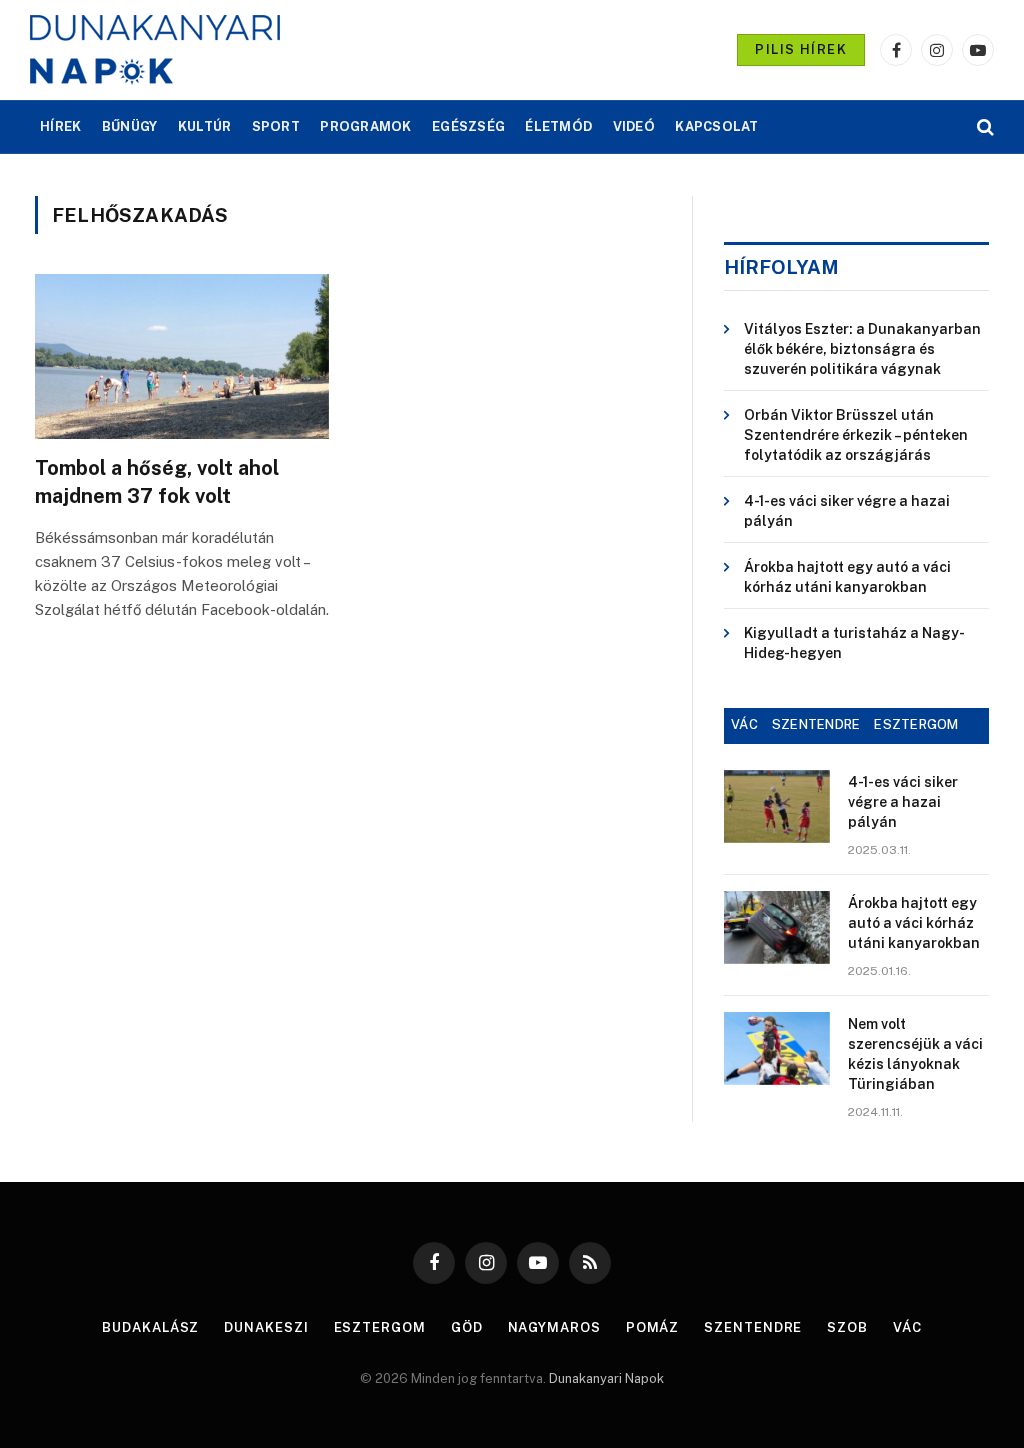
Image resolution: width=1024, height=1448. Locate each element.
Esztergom (380, 1327)
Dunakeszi (266, 1327)
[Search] (983, 127)
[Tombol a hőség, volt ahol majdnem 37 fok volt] (182, 356)
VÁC (744, 724)
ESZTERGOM (916, 724)
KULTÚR (205, 126)
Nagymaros (554, 1327)
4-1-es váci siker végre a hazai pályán (847, 511)
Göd (467, 1327)
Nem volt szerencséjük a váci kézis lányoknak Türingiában (915, 1054)
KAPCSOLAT (716, 126)
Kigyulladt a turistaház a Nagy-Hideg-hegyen (854, 643)
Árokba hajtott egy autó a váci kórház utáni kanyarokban (847, 577)
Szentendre (753, 1327)
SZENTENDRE (816, 724)
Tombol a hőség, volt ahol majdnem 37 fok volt (157, 481)
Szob (847, 1327)
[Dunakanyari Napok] (155, 50)
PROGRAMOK (365, 126)
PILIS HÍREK (801, 49)
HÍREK (60, 126)
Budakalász (150, 1327)
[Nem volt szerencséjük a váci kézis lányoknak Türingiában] (777, 1048)
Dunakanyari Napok (606, 1378)
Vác (907, 1327)
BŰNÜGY (130, 126)
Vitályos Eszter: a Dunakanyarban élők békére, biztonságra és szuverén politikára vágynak (862, 349)
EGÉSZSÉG (468, 126)
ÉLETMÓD (558, 126)
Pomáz (653, 1327)
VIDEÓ (634, 126)
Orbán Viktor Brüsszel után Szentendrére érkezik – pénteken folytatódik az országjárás (856, 435)
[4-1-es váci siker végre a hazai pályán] (777, 806)
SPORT (276, 126)
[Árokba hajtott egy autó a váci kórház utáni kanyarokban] (777, 927)
